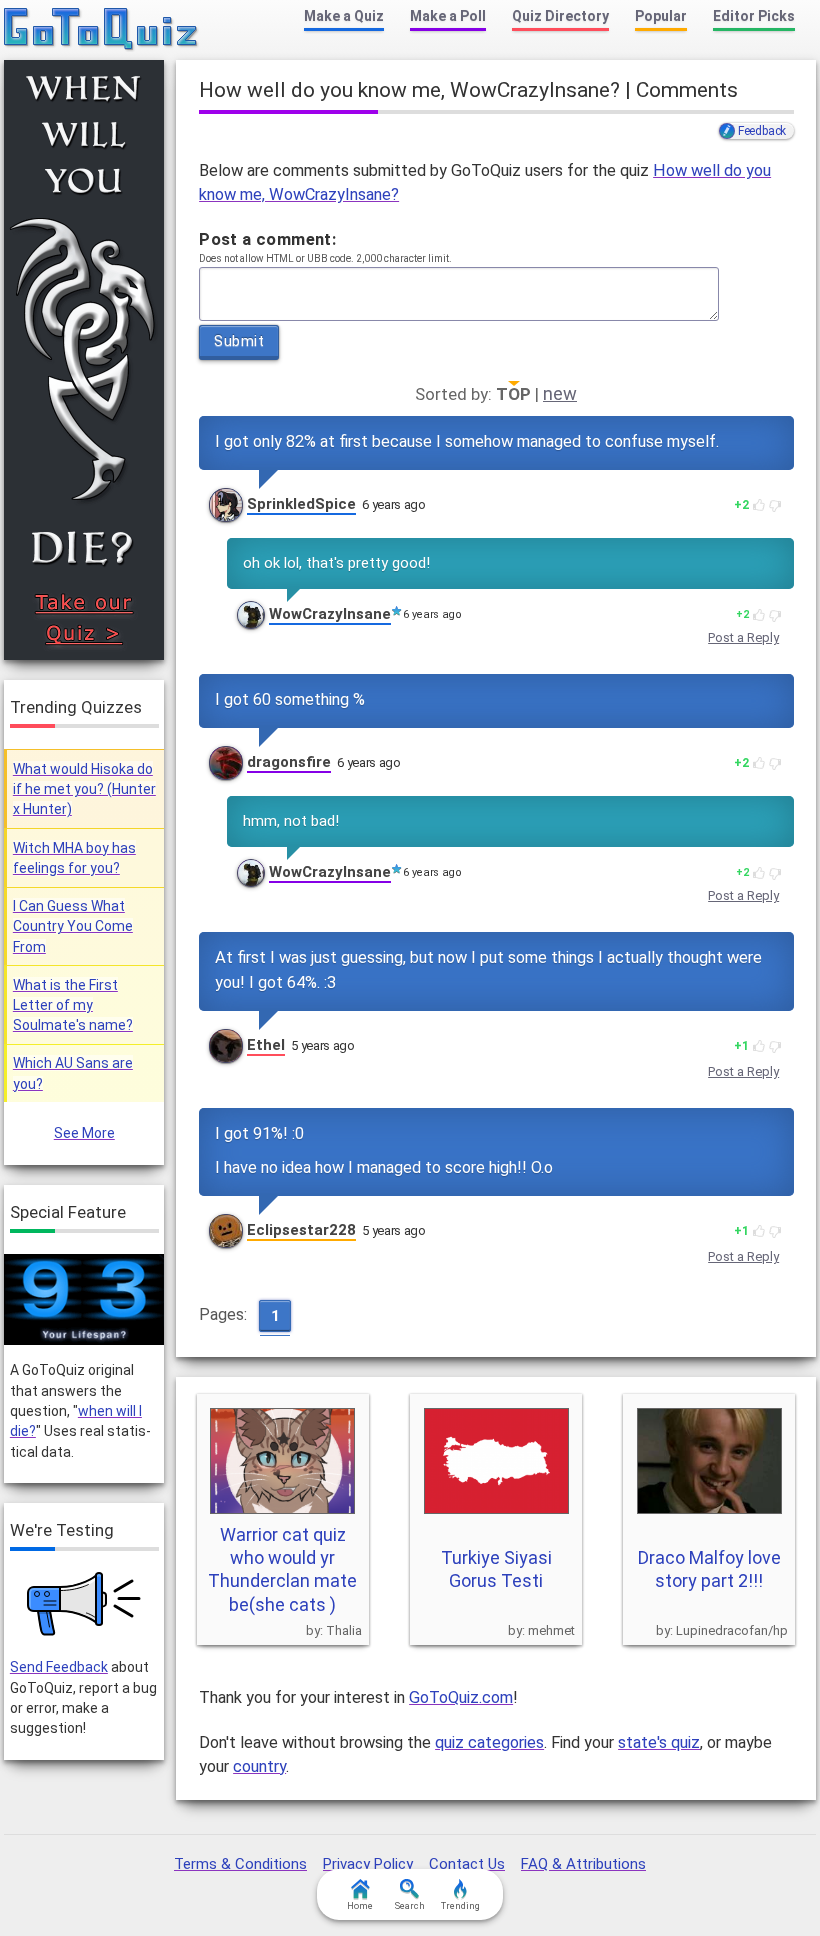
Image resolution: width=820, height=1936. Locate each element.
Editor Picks (754, 16)
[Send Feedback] (84, 1604)
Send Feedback (59, 1667)
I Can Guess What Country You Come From (73, 926)
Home (360, 1906)
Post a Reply (743, 637)
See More (84, 1133)
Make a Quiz (344, 16)
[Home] (101, 30)
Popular (661, 16)
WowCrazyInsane (330, 614)
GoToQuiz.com (461, 1697)
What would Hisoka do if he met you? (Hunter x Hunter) (84, 789)
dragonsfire (289, 762)
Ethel (266, 1045)
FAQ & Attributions (583, 1864)
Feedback (762, 131)
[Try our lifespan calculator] (84, 1299)
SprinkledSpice (301, 504)
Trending (460, 1906)
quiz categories (489, 1742)
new (560, 393)
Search (410, 1906)
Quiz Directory (560, 16)
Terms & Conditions (240, 1864)
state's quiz (659, 1742)
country (259, 1766)
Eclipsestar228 (301, 1230)
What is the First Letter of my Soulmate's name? (73, 1005)
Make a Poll (448, 16)
